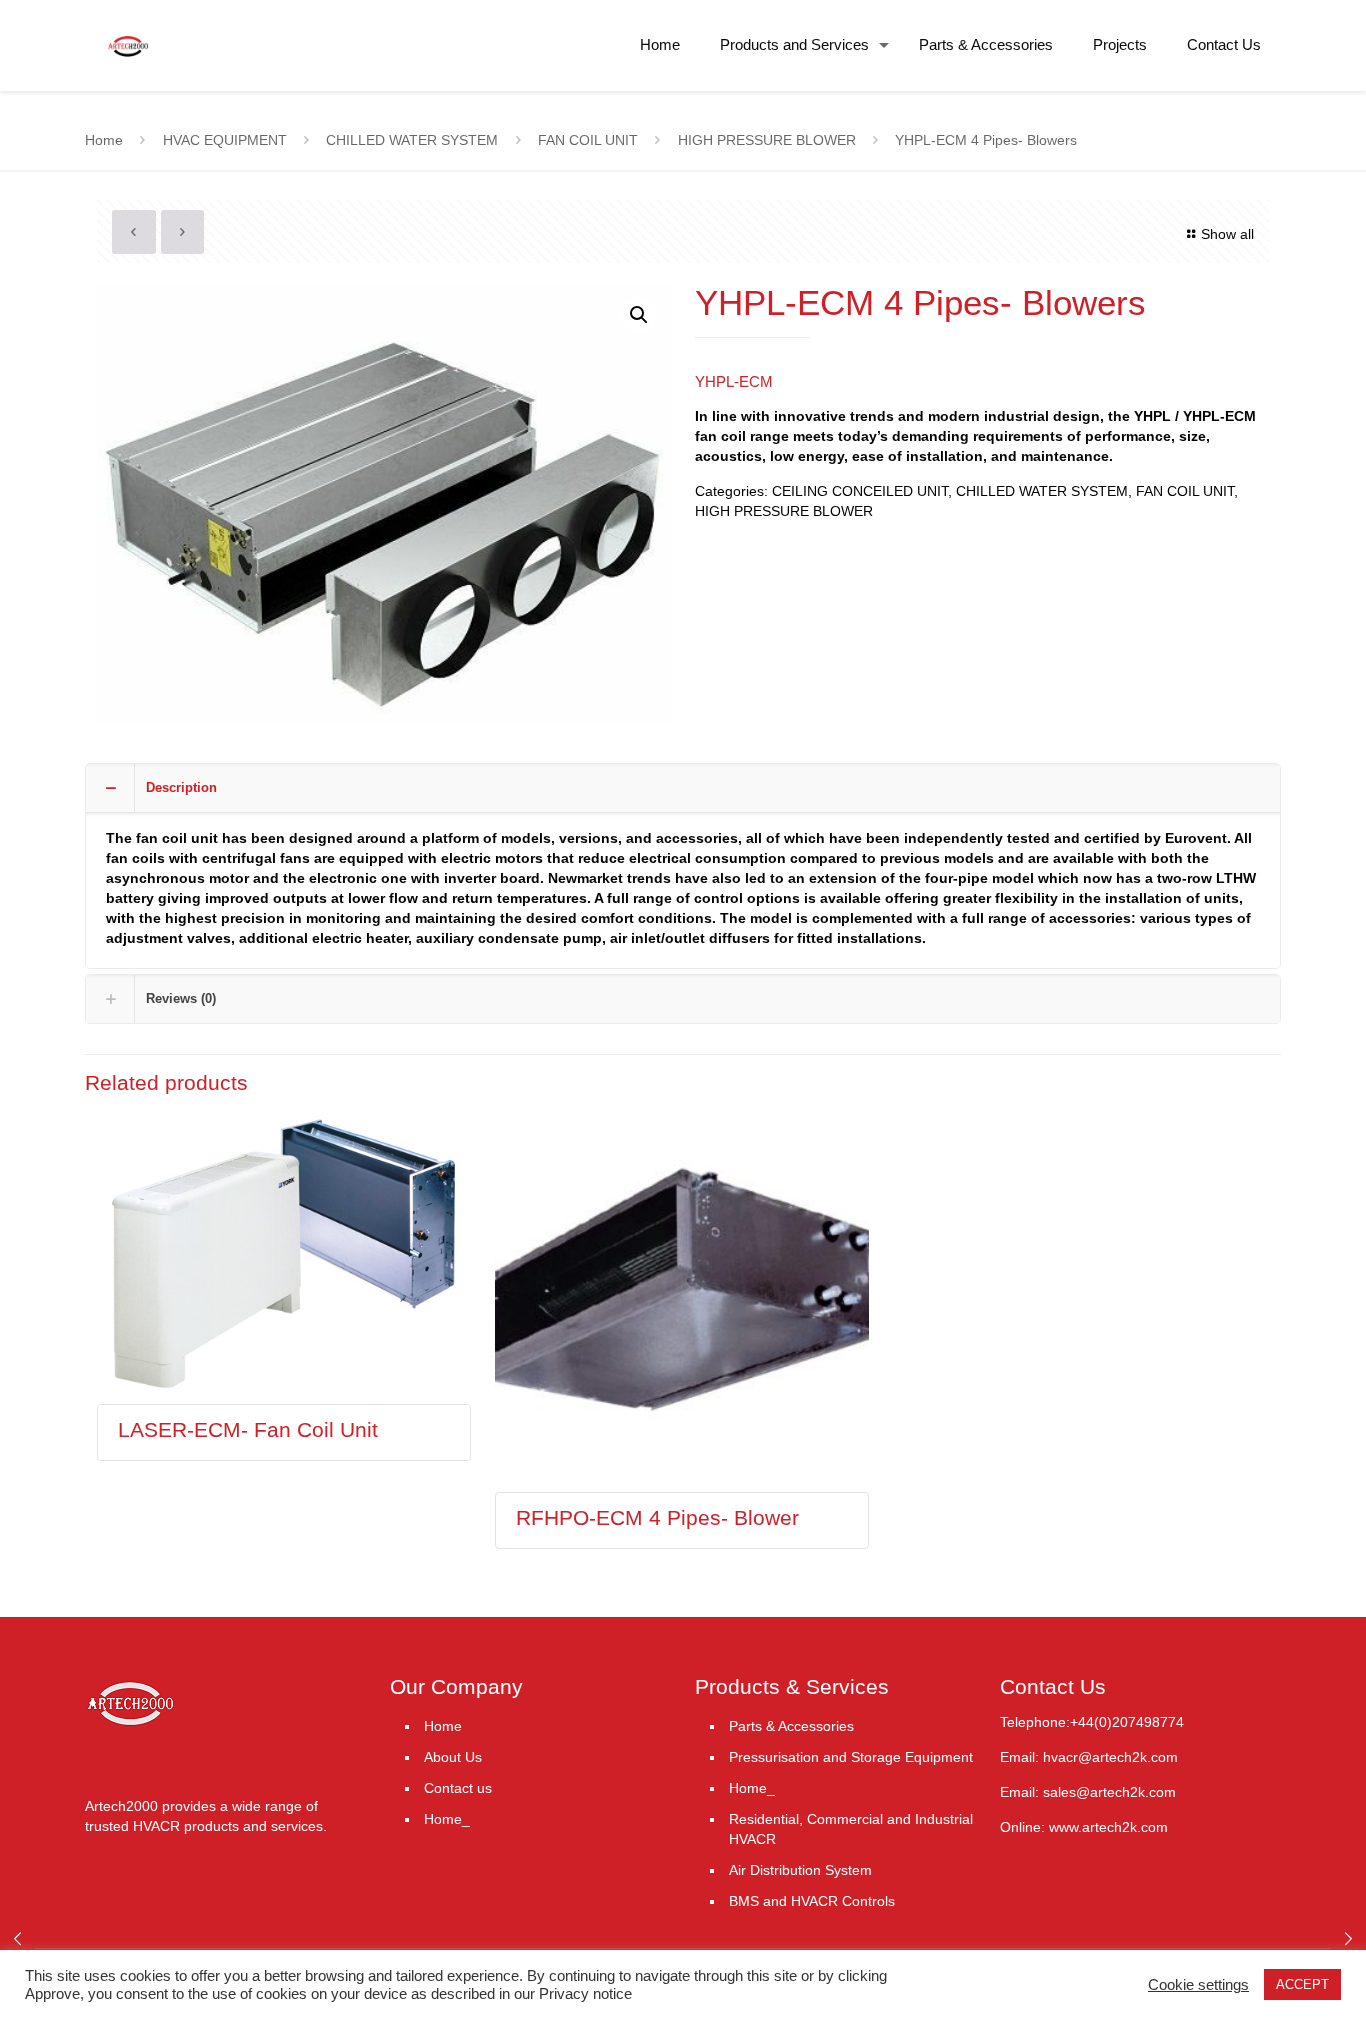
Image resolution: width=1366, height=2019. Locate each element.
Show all (1227, 234)
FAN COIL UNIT (588, 140)
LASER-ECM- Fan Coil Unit (248, 1429)
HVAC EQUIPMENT (225, 140)
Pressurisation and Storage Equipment (851, 1757)
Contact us (458, 1788)
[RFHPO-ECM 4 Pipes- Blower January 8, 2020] (17, 1939)
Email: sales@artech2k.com (1088, 1792)
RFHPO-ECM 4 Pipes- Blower (657, 1517)
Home (104, 140)
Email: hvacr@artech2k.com (1089, 1757)
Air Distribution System (800, 1870)
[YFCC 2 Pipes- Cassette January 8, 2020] (1348, 1939)
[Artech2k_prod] (128, 30)
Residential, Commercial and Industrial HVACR (851, 1829)
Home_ (447, 1819)
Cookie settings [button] (1198, 1985)
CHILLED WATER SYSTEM (412, 140)
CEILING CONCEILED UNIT (860, 491)
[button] (639, 315)
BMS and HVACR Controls (812, 1901)
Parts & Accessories (791, 1726)
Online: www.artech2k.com (1084, 1827)
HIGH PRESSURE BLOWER (767, 140)
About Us (453, 1757)
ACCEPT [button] (1302, 1984)
